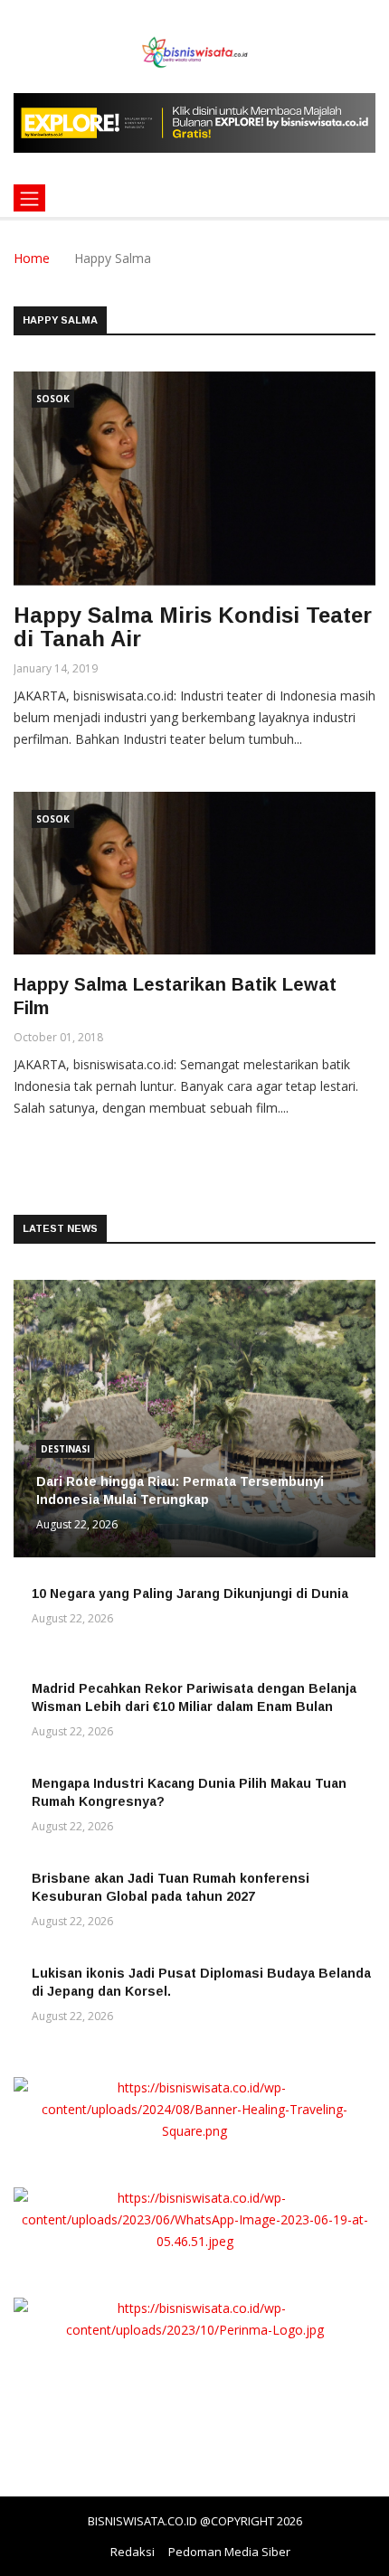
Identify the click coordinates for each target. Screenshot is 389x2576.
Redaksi (133, 2552)
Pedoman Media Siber (229, 2552)
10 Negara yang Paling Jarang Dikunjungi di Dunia (190, 1594)
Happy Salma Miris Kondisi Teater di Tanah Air (193, 627)
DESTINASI (65, 1449)
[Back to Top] (357, 2562)
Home (32, 258)
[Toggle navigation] (29, 198)
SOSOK (53, 399)
